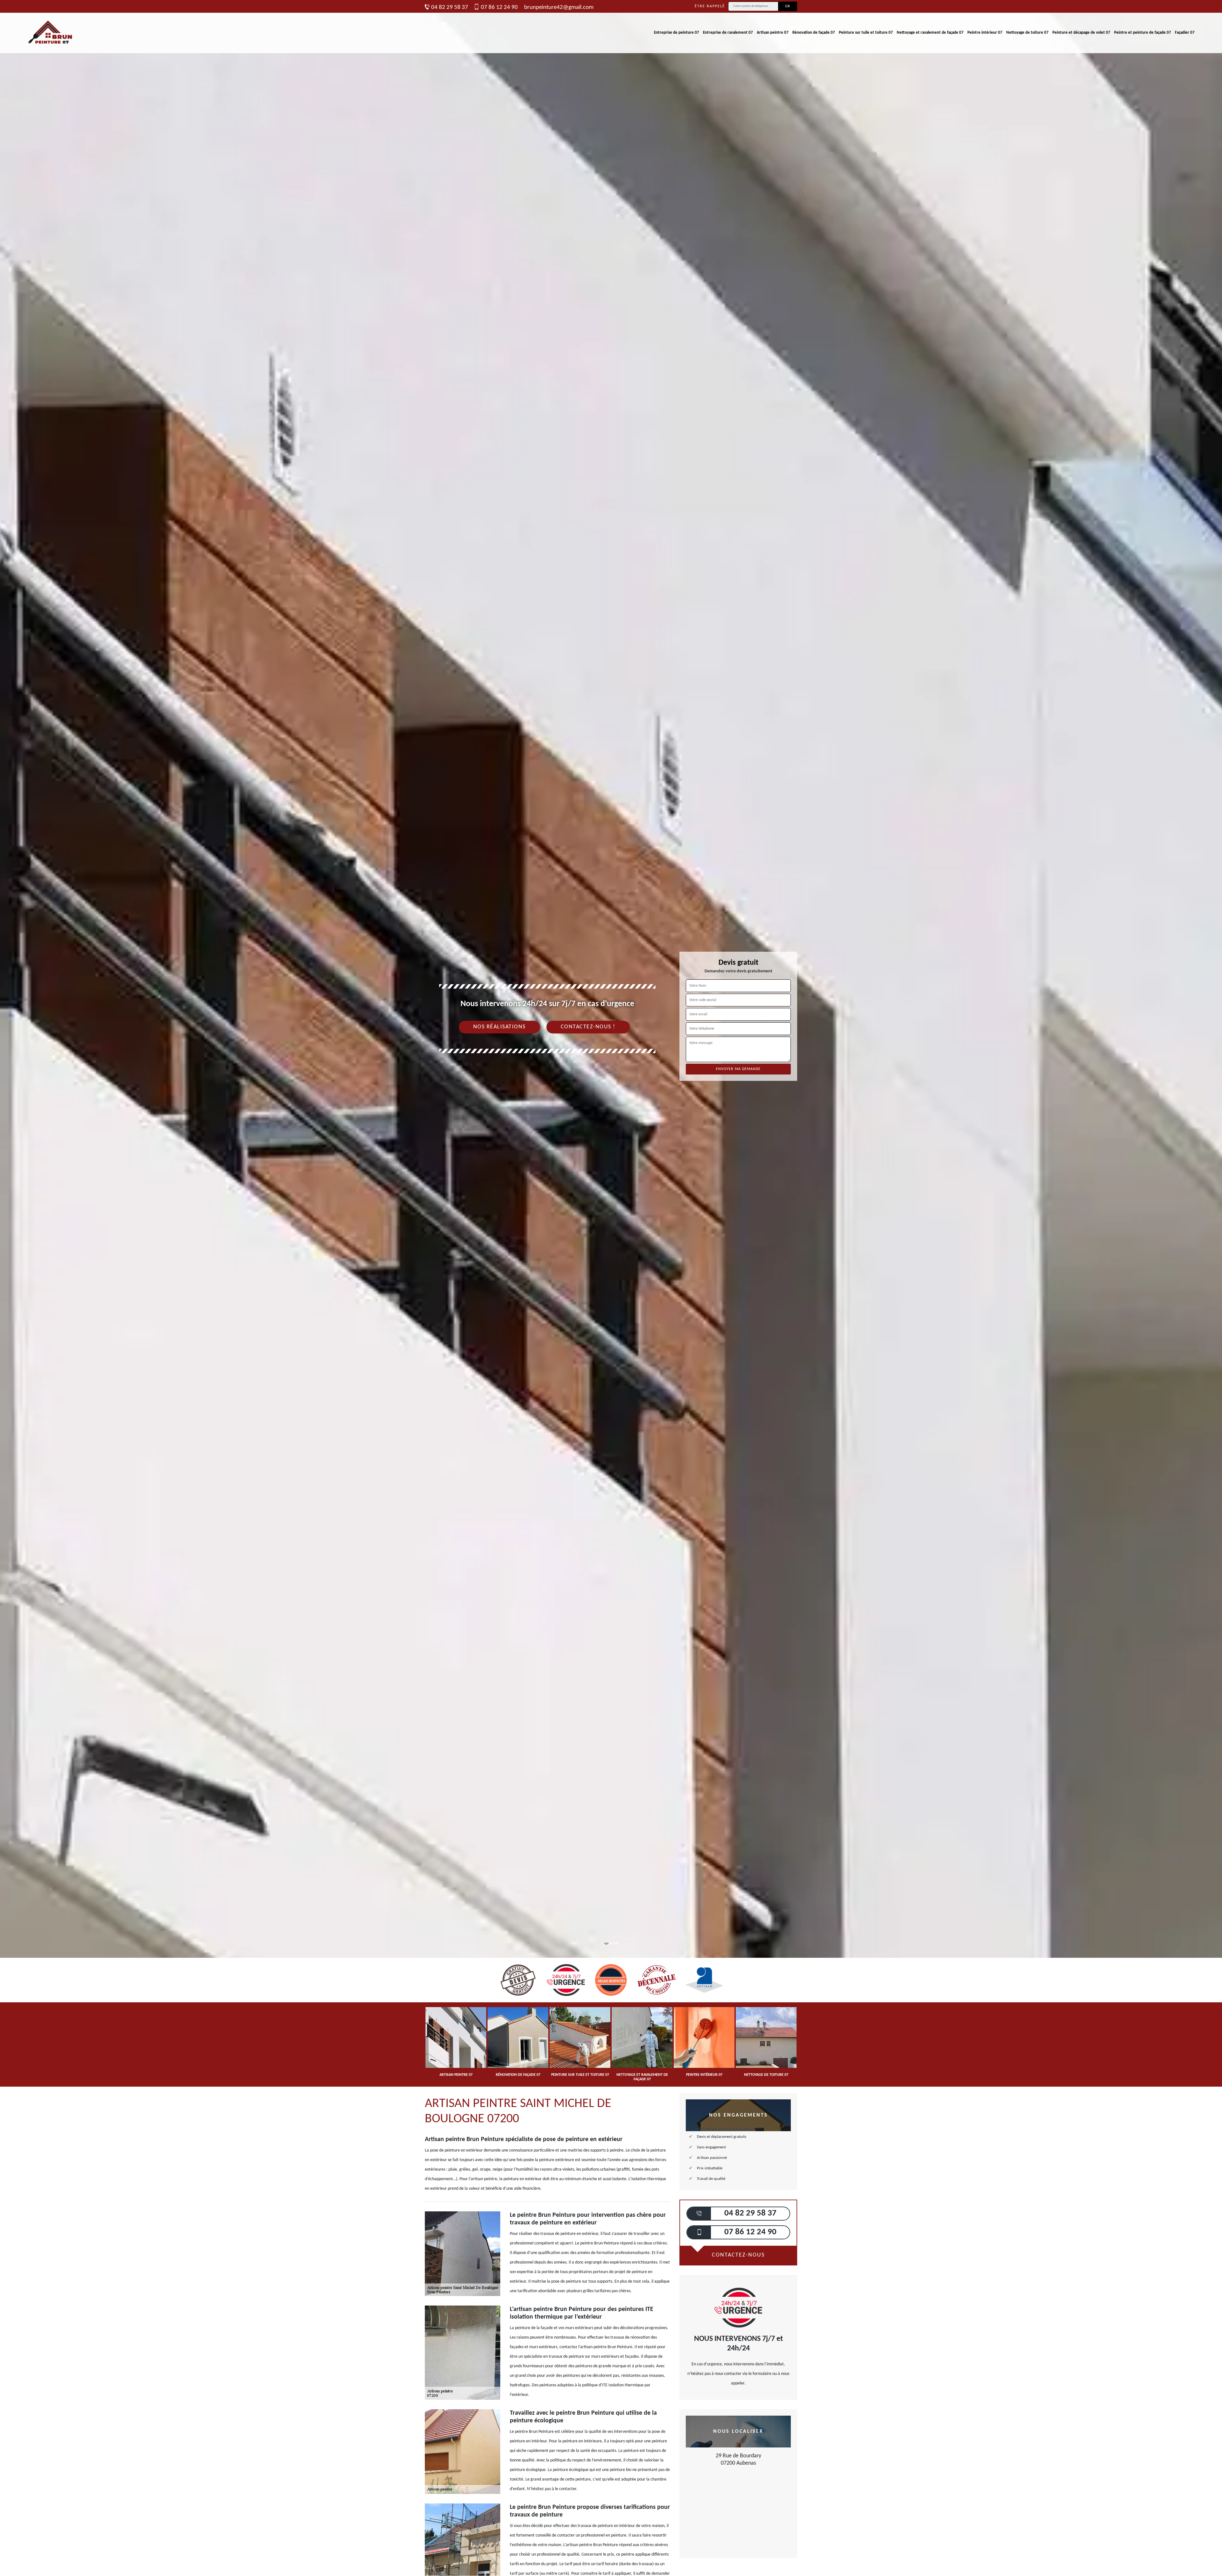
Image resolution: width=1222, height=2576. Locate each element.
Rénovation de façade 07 (814, 33)
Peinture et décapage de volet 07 (1081, 33)
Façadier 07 (1185, 33)
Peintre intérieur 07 (985, 33)
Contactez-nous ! (588, 1027)
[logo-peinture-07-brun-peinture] (51, 33)
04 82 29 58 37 (450, 7)
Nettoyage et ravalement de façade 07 (930, 33)
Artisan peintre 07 (773, 33)
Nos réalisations (499, 1027)
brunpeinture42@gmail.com (559, 7)
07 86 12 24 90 (499, 7)
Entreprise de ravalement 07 (728, 33)
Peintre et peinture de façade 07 (1143, 33)
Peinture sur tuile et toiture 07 (866, 33)
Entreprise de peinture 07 (677, 33)
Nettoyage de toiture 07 (1027, 33)
